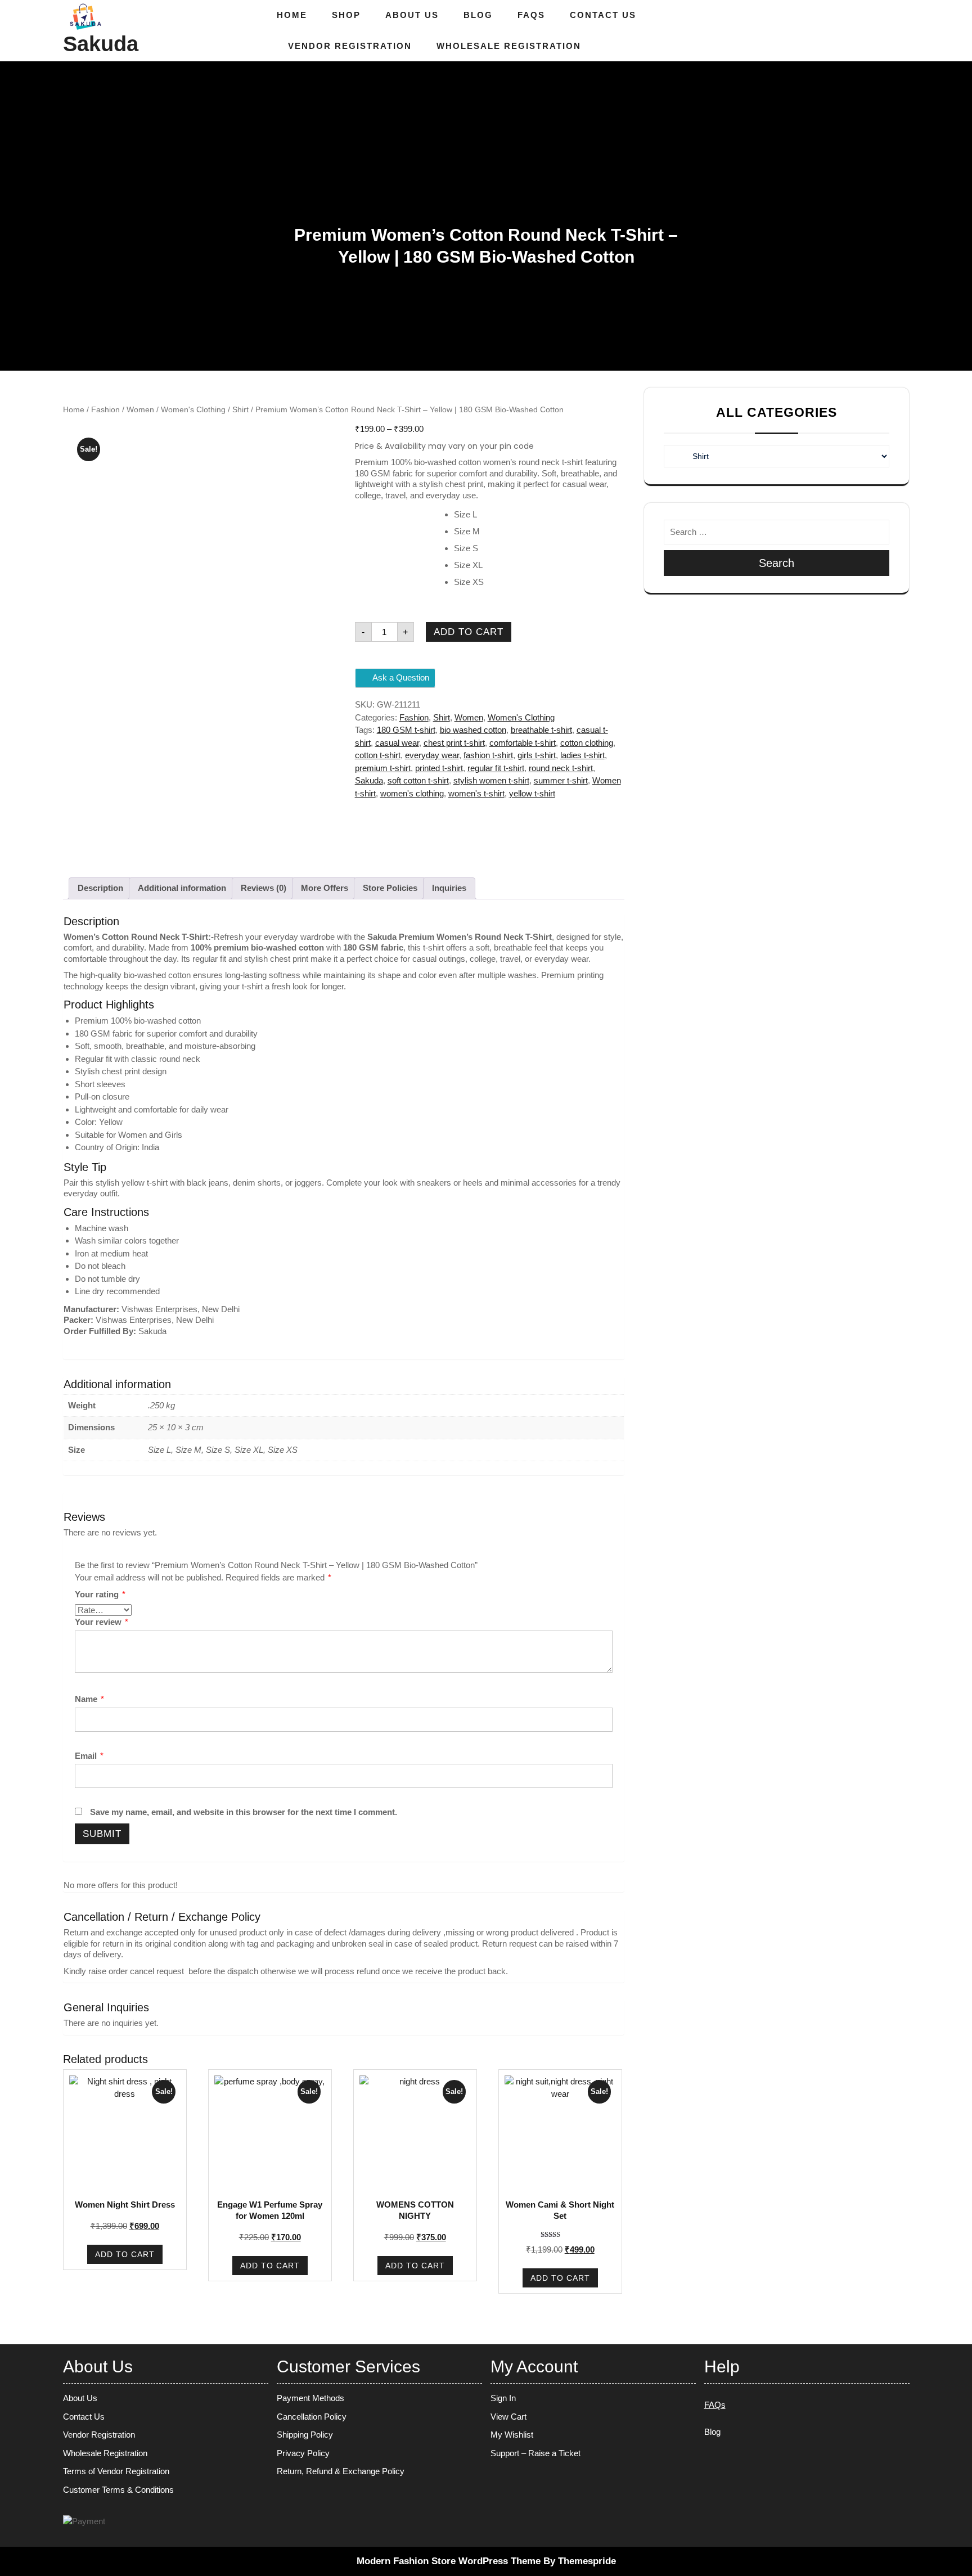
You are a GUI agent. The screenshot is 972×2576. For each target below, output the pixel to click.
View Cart (508, 2417)
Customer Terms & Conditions (118, 2490)
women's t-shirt (476, 793)
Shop (346, 15)
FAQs (531, 15)
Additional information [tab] (182, 888)
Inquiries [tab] (449, 888)
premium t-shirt (383, 768)
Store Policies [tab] (390, 888)
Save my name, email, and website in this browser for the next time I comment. (244, 1812)
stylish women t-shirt (491, 780)
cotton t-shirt (378, 755)
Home (292, 15)
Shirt (240, 410)
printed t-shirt (439, 768)
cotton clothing (587, 743)
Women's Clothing (193, 410)
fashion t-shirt (488, 755)
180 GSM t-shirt (406, 730)
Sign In (503, 2398)
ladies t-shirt (582, 755)
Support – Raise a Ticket (535, 2453)
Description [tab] (100, 888)
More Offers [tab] (325, 888)
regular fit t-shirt (496, 768)
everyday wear (432, 755)
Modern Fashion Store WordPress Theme (449, 2561)
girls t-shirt (537, 755)
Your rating (100, 1594)
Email (89, 1756)
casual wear (397, 743)
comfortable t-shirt (523, 743)
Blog (478, 15)
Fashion (105, 410)
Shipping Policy (305, 2435)
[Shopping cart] (897, 31)
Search (777, 563)
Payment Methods (310, 2398)
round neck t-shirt (561, 768)
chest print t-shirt (454, 743)
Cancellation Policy (312, 2417)
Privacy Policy (303, 2453)
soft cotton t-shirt (418, 780)
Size (364, 512)
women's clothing (412, 793)
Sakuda (101, 44)
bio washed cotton (473, 730)
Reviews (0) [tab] (264, 888)
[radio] (539, 515)
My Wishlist (512, 2435)
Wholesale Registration (509, 46)
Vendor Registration (350, 46)
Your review (102, 1622)
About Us (412, 15)
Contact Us (603, 15)
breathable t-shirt (541, 730)
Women (140, 410)
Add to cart (469, 632)
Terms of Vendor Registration (116, 2471)
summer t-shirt (561, 780)
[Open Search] (878, 31)
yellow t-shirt (532, 793)
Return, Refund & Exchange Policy (341, 2471)
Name (89, 1699)
